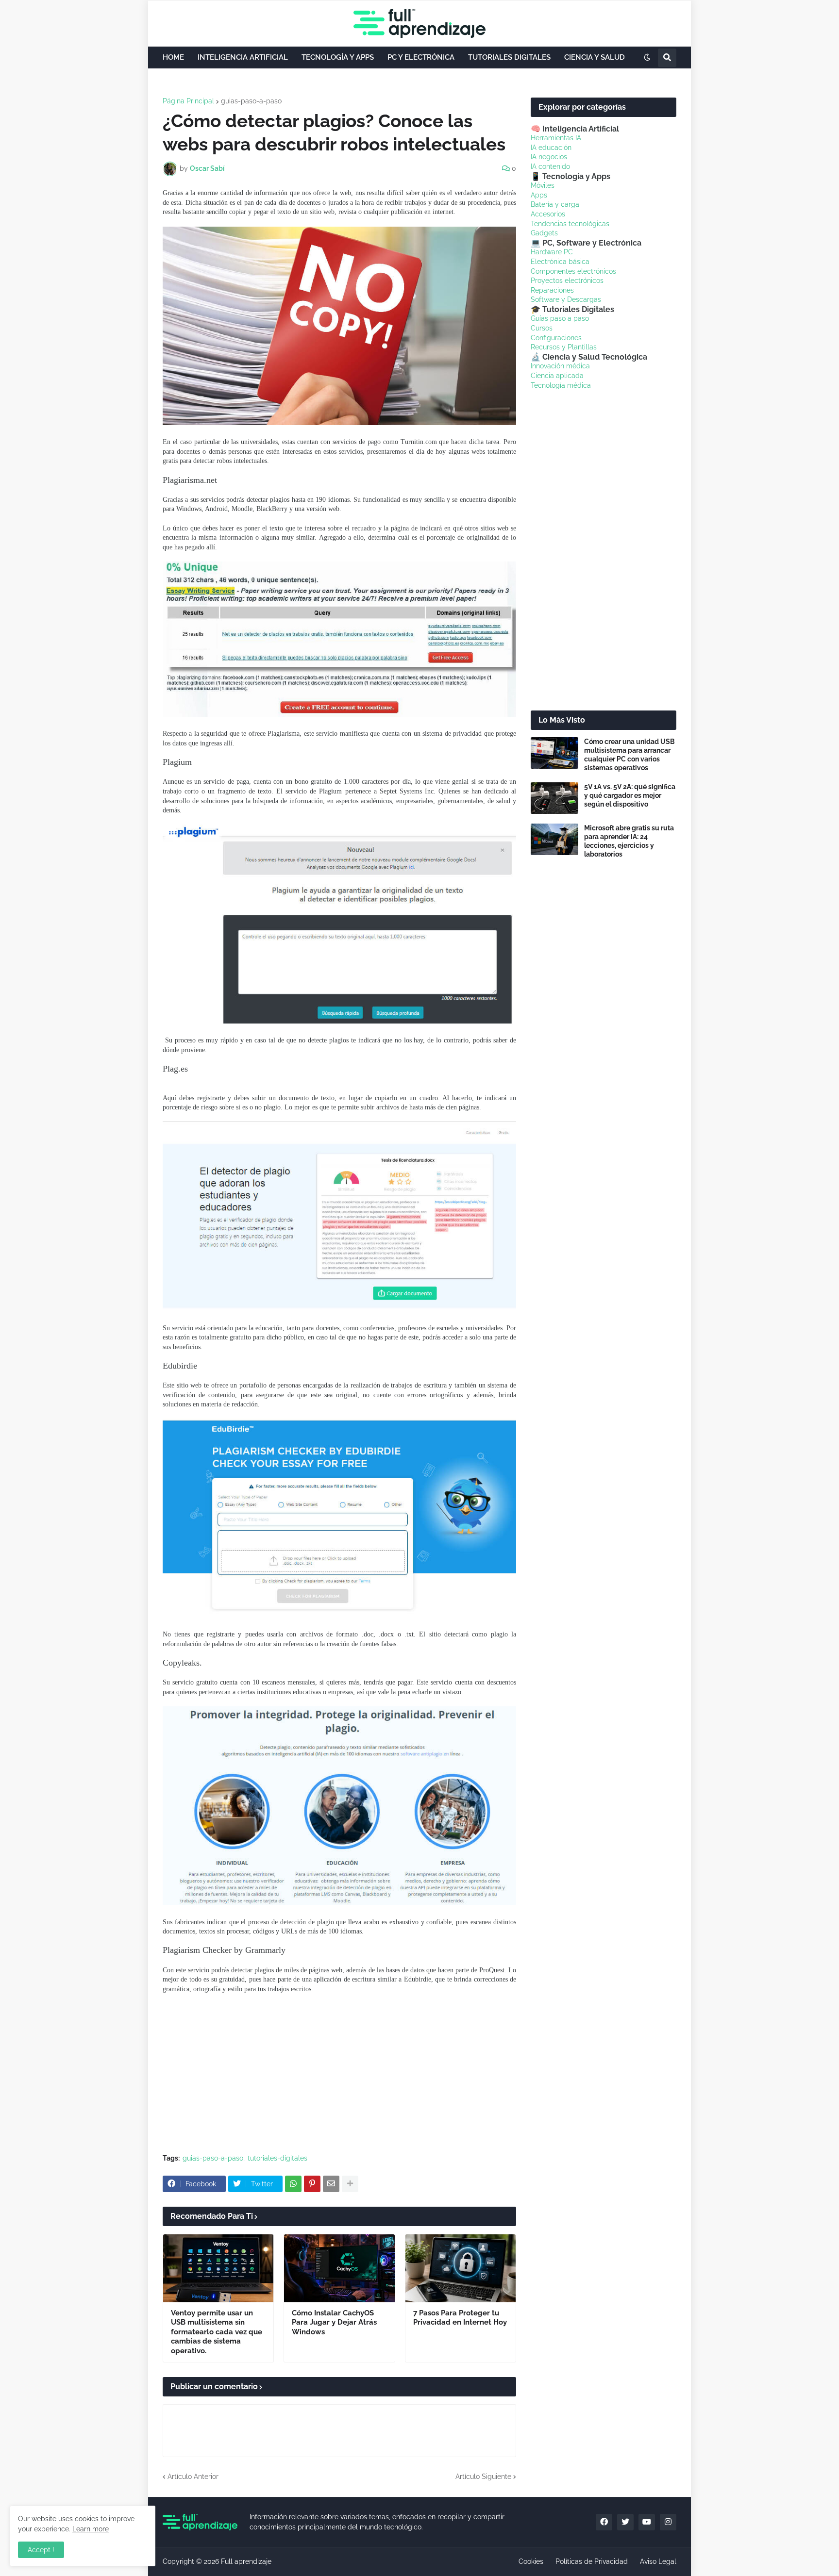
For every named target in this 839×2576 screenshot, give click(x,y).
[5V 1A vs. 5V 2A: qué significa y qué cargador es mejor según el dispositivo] (554, 798)
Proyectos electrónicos (567, 281)
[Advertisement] (339, 2074)
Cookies (531, 2561)
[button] (647, 58)
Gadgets (544, 233)
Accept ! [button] (41, 2550)
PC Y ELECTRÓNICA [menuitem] (421, 57)
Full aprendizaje (246, 2561)
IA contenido (550, 166)
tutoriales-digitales (277, 2158)
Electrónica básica (560, 262)
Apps (539, 195)
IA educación (551, 148)
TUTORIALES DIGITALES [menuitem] (509, 57)
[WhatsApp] (293, 2184)
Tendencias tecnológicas (570, 224)
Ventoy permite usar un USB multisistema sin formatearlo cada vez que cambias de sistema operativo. (217, 2332)
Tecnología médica (561, 385)
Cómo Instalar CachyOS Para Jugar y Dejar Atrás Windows (334, 2322)
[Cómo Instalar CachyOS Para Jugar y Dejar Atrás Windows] (339, 2268)
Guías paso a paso (560, 318)
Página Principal (188, 101)
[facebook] (604, 2522)
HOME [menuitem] (173, 57)
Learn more (91, 2529)
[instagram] (668, 2522)
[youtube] (647, 2522)
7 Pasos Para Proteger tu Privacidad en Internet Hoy (460, 2318)
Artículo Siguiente (483, 2477)
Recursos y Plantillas (564, 347)
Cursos (542, 328)
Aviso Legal (658, 2561)
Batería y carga (555, 204)
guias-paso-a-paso (251, 101)
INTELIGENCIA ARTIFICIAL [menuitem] (243, 57)
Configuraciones (556, 338)
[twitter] (625, 2522)
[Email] (331, 2184)
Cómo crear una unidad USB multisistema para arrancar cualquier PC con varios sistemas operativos (629, 755)
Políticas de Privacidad (592, 2561)
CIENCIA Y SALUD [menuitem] (595, 57)
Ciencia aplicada (557, 376)
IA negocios (549, 157)
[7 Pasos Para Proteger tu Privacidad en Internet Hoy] (461, 2268)
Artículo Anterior (193, 2477)
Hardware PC (552, 252)
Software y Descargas (566, 299)
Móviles (543, 185)
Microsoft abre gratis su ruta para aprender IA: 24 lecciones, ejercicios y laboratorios (629, 841)
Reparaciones (552, 290)
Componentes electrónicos (573, 271)
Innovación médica (560, 366)
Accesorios (548, 214)
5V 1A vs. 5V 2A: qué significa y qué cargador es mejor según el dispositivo (630, 795)
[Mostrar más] (350, 2184)
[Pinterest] (312, 2184)
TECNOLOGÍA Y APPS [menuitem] (338, 57)
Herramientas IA (556, 138)
